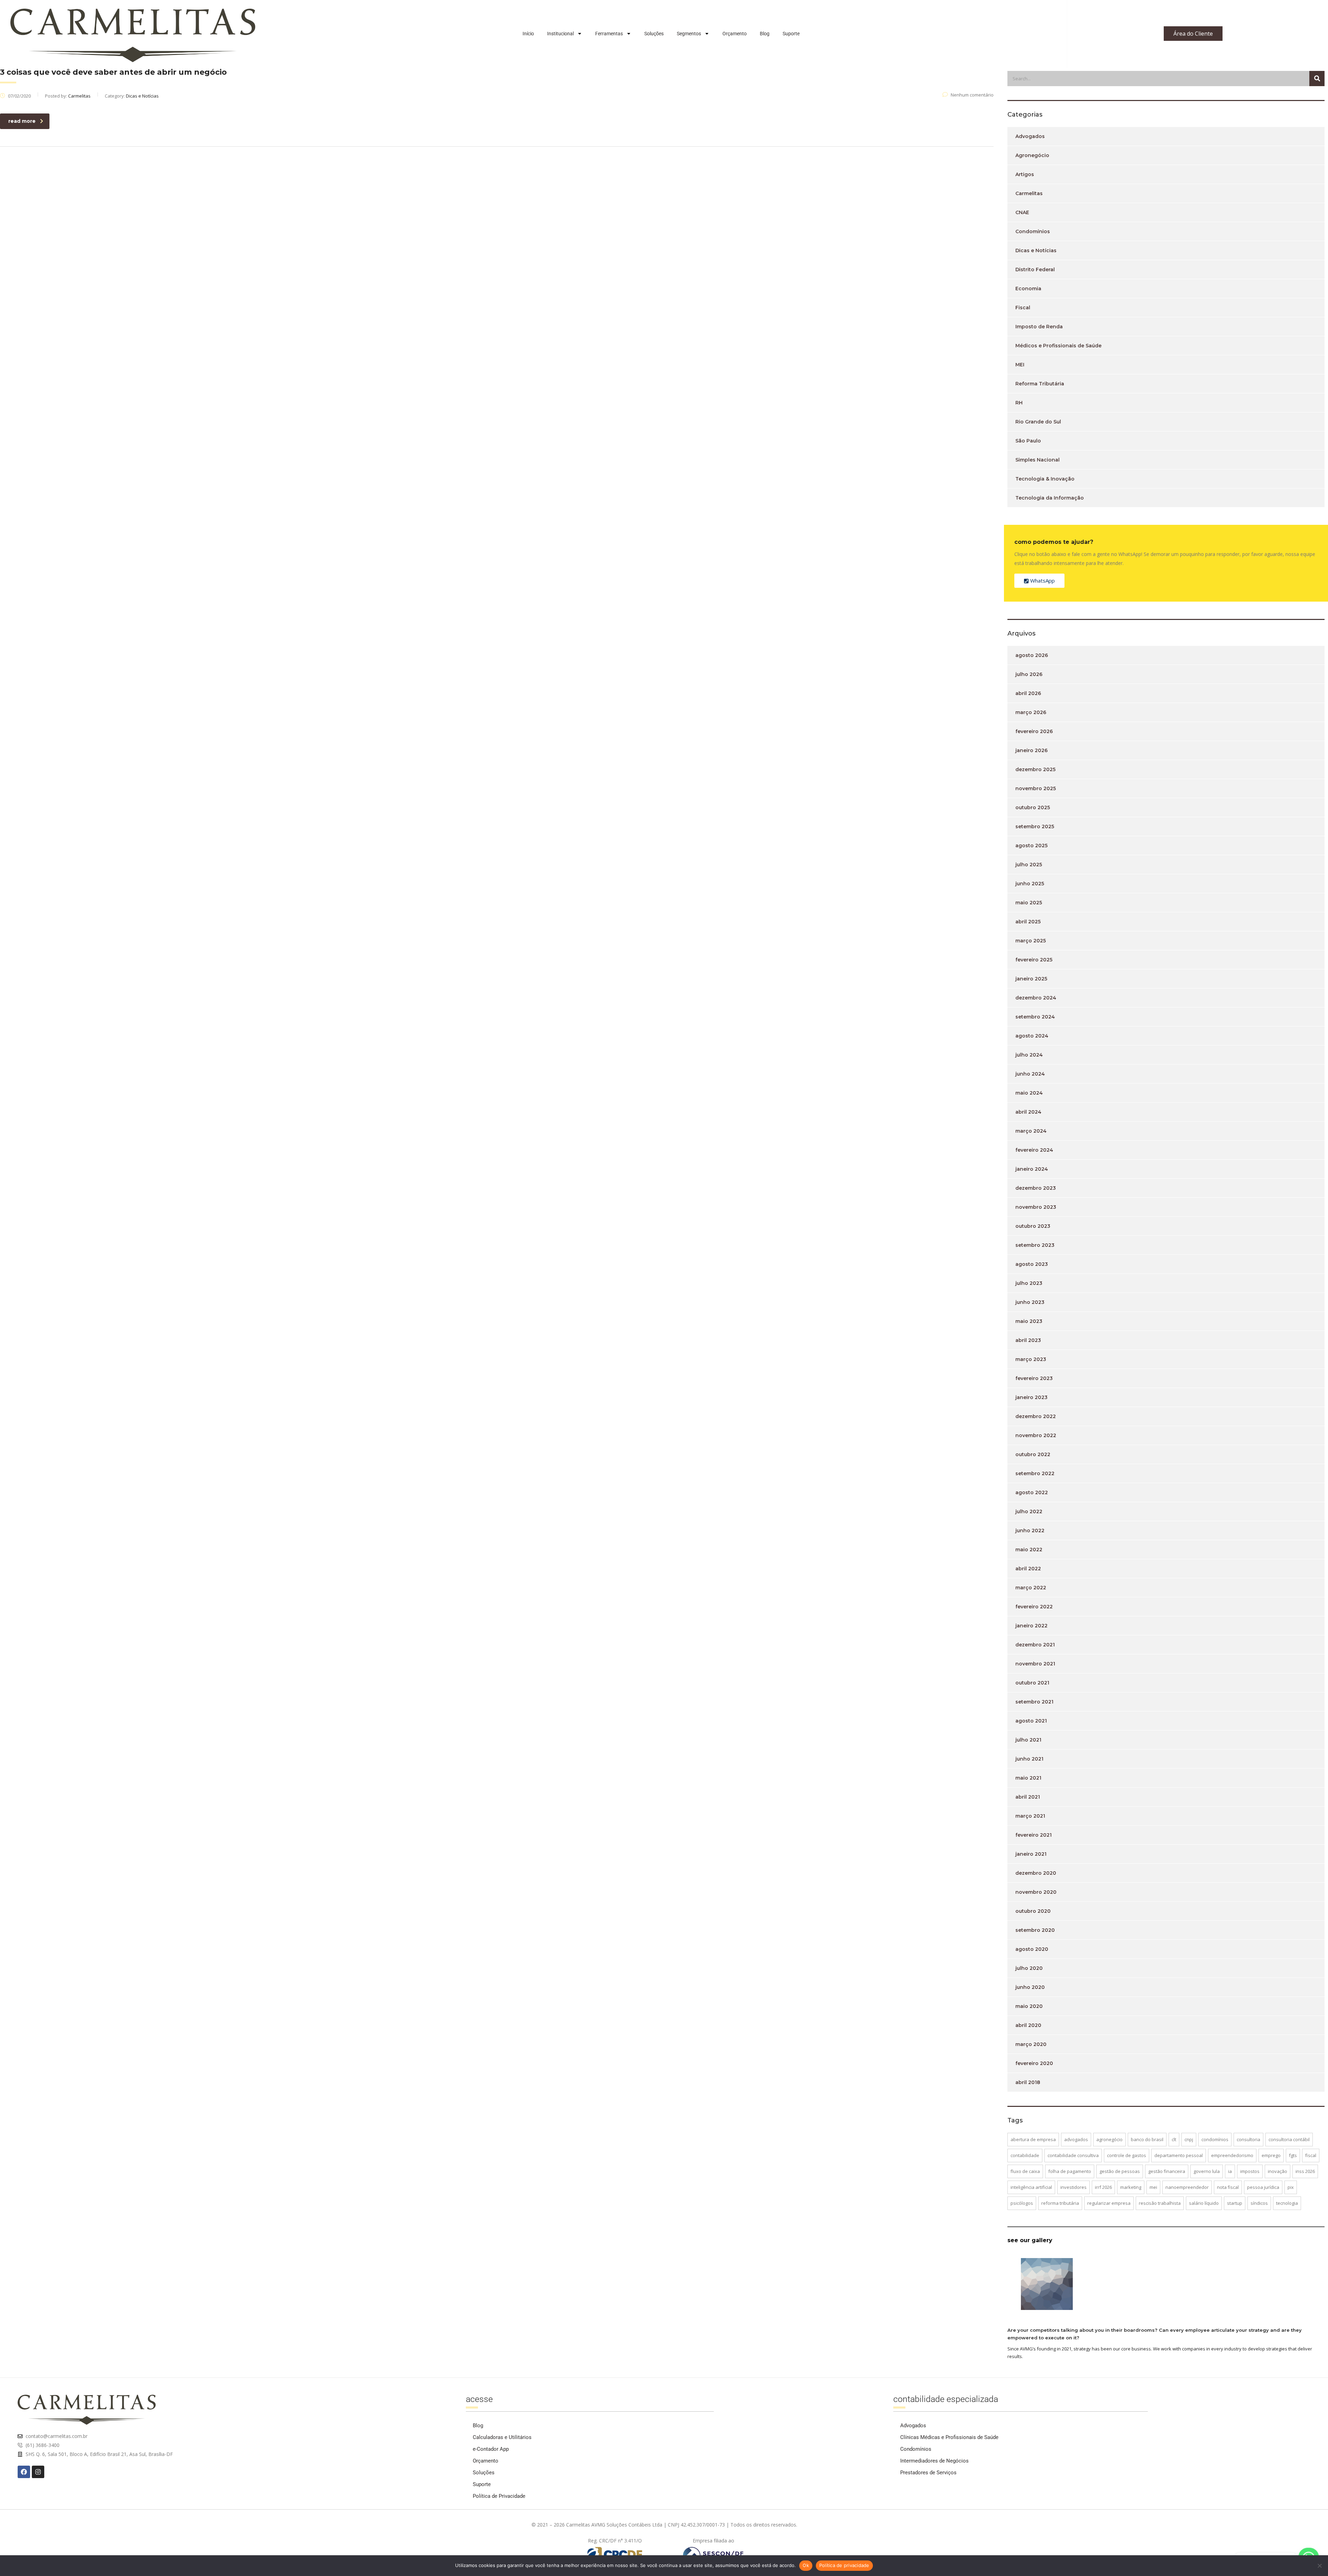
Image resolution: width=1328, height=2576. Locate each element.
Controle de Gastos (1127, 2155)
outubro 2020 (1033, 1911)
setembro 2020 (1035, 1930)
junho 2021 (1029, 1759)
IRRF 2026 (1103, 2187)
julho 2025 (1029, 865)
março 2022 (1031, 1588)
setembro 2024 (1035, 1017)
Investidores (1073, 2187)
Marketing (1131, 2187)
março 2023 (1031, 1359)
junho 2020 (1030, 1987)
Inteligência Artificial (1031, 2187)
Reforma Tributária (1040, 384)
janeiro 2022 (1031, 1626)
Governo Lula (1207, 2171)
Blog (765, 34)
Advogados (1030, 136)
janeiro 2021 (1031, 1854)
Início (528, 34)
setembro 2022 (1035, 1473)
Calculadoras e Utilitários (502, 2437)
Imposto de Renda (1039, 327)
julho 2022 (1029, 1511)
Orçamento (735, 34)
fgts (1293, 2155)
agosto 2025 (1031, 846)
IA (1230, 2171)
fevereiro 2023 (1034, 1378)
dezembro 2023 (1036, 1188)
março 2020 (1031, 2044)
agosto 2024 (1032, 1036)
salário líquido (1204, 2203)
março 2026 (1031, 712)
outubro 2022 (1033, 1454)
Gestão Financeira (1167, 2171)
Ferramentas (609, 34)
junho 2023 (1030, 1302)
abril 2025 (1028, 922)
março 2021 (1030, 1816)
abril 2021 (1028, 1797)
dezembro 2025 (1035, 769)
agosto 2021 (1031, 1721)
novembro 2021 (1035, 1664)
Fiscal (1023, 308)
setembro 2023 (1035, 1245)
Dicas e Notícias (1036, 250)
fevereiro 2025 (1034, 960)
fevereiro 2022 (1034, 1607)
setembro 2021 (1034, 1702)
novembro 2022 (1036, 1435)
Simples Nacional (1037, 460)
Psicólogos (1022, 2203)
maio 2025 (1029, 903)
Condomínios (1033, 231)
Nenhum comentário (972, 95)
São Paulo (1028, 441)
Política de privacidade (844, 2565)
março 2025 (1031, 941)
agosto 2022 (1032, 1492)
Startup (1235, 2203)
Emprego (1271, 2155)
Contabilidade (1025, 2155)
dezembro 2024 (1036, 998)
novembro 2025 (1036, 788)
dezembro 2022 (1036, 1416)
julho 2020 (1029, 1968)
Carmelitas (1029, 193)
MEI (1020, 365)
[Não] (1319, 2566)
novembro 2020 (1036, 1892)
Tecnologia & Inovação (1045, 479)
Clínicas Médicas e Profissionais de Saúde (949, 2437)
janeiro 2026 (1031, 750)
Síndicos (1259, 2203)
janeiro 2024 (1032, 1169)
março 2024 (1031, 1131)
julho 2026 (1029, 674)
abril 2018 (1028, 2082)
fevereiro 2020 (1034, 2063)
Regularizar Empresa (1109, 2203)
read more (22, 121)
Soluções (654, 34)
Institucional (560, 34)
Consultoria (1248, 2139)
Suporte (791, 34)
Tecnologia (1287, 2203)
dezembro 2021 (1035, 1645)
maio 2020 (1029, 2006)
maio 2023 (1029, 1321)
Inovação (1278, 2171)
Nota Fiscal (1228, 2187)
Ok (806, 2565)
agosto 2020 (1032, 1949)
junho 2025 (1030, 884)
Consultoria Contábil (1289, 2139)
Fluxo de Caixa (1025, 2171)
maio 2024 (1029, 1093)
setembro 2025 (1035, 826)
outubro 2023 (1033, 1226)
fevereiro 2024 (1034, 1150)
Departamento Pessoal (1179, 2155)
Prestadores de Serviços (928, 2473)
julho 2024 (1029, 1055)
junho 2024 (1030, 1074)
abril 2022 (1028, 1569)
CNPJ (1189, 2139)
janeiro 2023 (1031, 1397)
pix (1291, 2187)
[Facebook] (24, 2472)
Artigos (1025, 174)
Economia (1028, 289)
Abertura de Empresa (1033, 2139)
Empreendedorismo (1232, 2155)
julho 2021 (1028, 1740)
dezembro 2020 (1036, 1873)
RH (1019, 403)
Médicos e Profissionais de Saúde (1058, 346)
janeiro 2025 (1031, 979)
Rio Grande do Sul (1038, 422)
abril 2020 (1028, 2025)
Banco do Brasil (1147, 2139)
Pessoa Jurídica (1263, 2187)
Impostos (1250, 2171)
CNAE (1022, 212)
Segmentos (689, 34)
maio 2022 (1029, 1550)
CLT (1174, 2139)
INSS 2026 (1305, 2171)
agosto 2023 (1032, 1264)
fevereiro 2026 (1034, 731)
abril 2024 (1028, 1112)
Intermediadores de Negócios (934, 2461)
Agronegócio (1032, 155)
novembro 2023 (1036, 1207)
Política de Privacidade (499, 2496)
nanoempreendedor (1187, 2187)
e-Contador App (491, 2449)
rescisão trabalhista (1160, 2203)
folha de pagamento (1070, 2171)
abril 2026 (1028, 693)
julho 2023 (1029, 1283)
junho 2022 (1030, 1531)
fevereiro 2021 (1034, 1835)
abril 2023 (1028, 1340)
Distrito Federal (1035, 270)
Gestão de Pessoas (1120, 2171)
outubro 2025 (1033, 807)
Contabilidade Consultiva (1073, 2155)
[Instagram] (38, 2472)
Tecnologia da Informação (1050, 498)
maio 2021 (1028, 1778)
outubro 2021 (1032, 1683)
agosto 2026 (1032, 655)
